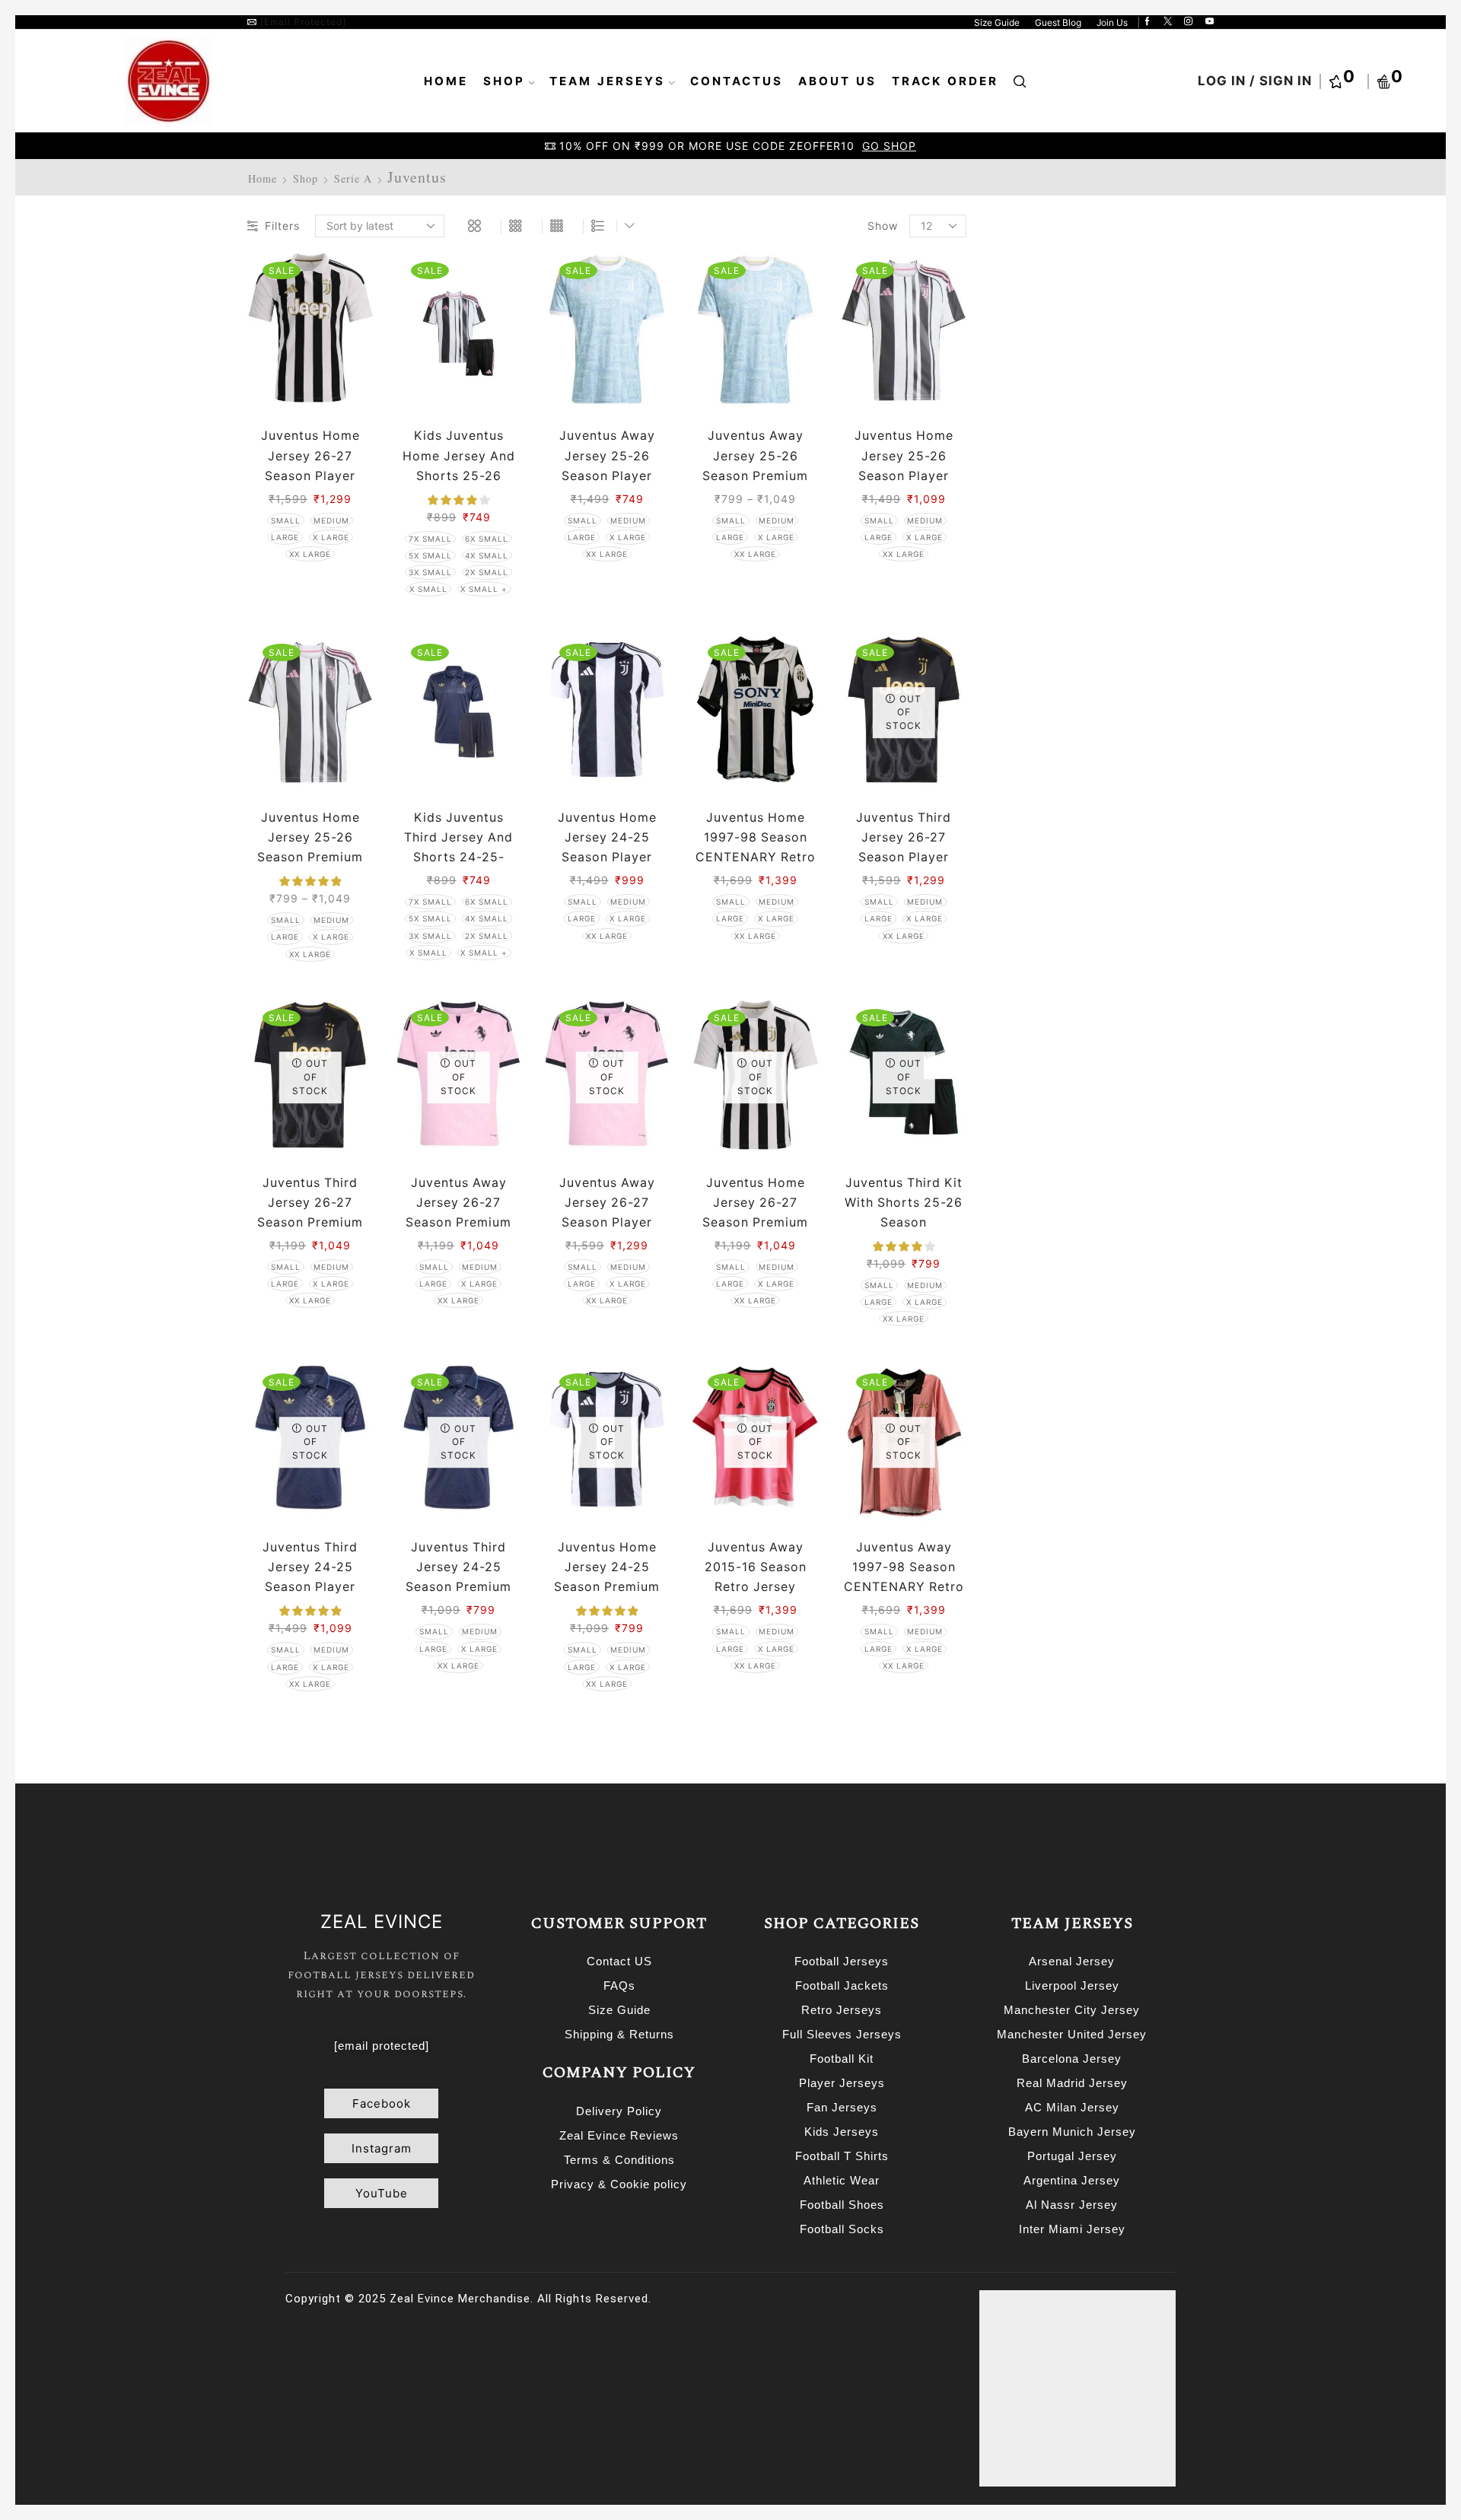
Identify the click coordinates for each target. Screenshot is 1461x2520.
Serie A (353, 178)
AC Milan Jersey (1048, 681)
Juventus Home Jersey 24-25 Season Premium (607, 1567)
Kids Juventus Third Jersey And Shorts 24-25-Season (458, 847)
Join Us (1112, 22)
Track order (945, 81)
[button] (381, 2103)
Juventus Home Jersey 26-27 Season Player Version (310, 465)
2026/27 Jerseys (1050, 655)
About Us (837, 81)
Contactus (737, 81)
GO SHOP (889, 146)
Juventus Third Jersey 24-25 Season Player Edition (310, 1577)
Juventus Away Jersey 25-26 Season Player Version (607, 465)
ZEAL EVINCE (382, 1922)
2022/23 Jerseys (1050, 548)
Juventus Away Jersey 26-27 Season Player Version (607, 1212)
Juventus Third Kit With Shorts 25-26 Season (904, 1203)
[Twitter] (1168, 22)
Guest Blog (1058, 22)
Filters (282, 226)
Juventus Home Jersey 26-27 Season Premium (755, 1203)
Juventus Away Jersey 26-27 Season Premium (458, 1203)
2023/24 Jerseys (1050, 575)
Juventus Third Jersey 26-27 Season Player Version (904, 847)
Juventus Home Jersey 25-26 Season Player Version (904, 465)
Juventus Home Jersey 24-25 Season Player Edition (607, 847)
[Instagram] (1188, 22)
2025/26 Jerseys (1050, 628)
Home (446, 81)
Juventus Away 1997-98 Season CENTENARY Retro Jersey (904, 1577)
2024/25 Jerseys (1050, 601)
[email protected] (303, 22)
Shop (504, 81)
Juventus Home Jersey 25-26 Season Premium (310, 837)
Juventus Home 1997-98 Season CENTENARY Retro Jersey (756, 847)
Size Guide (997, 22)
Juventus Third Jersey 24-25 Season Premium (458, 1567)
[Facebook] (1147, 22)
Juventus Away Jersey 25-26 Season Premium (755, 455)
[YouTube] (1210, 22)
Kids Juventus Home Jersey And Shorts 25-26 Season (459, 465)
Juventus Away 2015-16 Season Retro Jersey (756, 1567)
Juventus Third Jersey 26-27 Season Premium (310, 1203)
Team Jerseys (607, 81)
